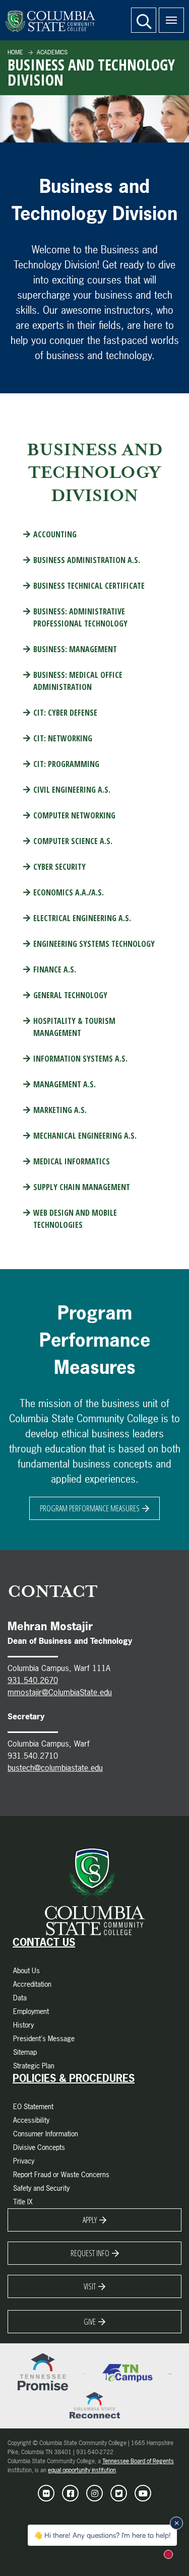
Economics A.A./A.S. (69, 892)
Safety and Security (41, 2188)
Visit (90, 2286)
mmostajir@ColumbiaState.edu (60, 1692)
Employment (31, 2011)
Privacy (24, 2161)
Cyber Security (59, 867)
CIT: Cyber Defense (65, 713)
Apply (90, 2220)
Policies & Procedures (74, 2078)
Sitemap (25, 2052)
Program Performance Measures (90, 1508)
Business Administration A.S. (87, 560)
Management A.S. (65, 1084)
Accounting (55, 534)
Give (90, 2322)
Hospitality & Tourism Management (74, 1027)
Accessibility (31, 2120)
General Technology (70, 995)
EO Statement (33, 2106)
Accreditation (32, 1984)
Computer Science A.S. (73, 841)
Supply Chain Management (82, 1187)
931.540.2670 (33, 1680)
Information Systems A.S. (80, 1059)
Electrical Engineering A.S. (82, 918)
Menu (171, 20)
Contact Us (44, 1942)
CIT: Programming (66, 764)
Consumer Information (46, 2134)
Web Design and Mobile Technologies (75, 1219)
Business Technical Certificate (89, 586)
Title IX (23, 2202)
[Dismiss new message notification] (176, 2523)
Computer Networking (74, 815)
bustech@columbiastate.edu (55, 1768)
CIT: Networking (63, 738)
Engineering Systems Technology (94, 944)
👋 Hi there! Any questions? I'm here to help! (102, 2535)
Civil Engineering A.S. (72, 790)
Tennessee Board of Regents (138, 2461)
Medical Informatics (72, 1161)
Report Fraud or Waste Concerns (61, 2174)
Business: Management (75, 649)
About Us (26, 1970)
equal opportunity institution (82, 2470)
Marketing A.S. (60, 1110)
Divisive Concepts (39, 2147)
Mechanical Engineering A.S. (85, 1136)
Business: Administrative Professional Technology (80, 617)
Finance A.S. (55, 969)
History (23, 2025)
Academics (51, 52)
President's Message (44, 2038)
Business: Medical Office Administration (78, 681)
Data (20, 1998)
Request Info (90, 2253)
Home (15, 52)
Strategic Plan (34, 2066)
